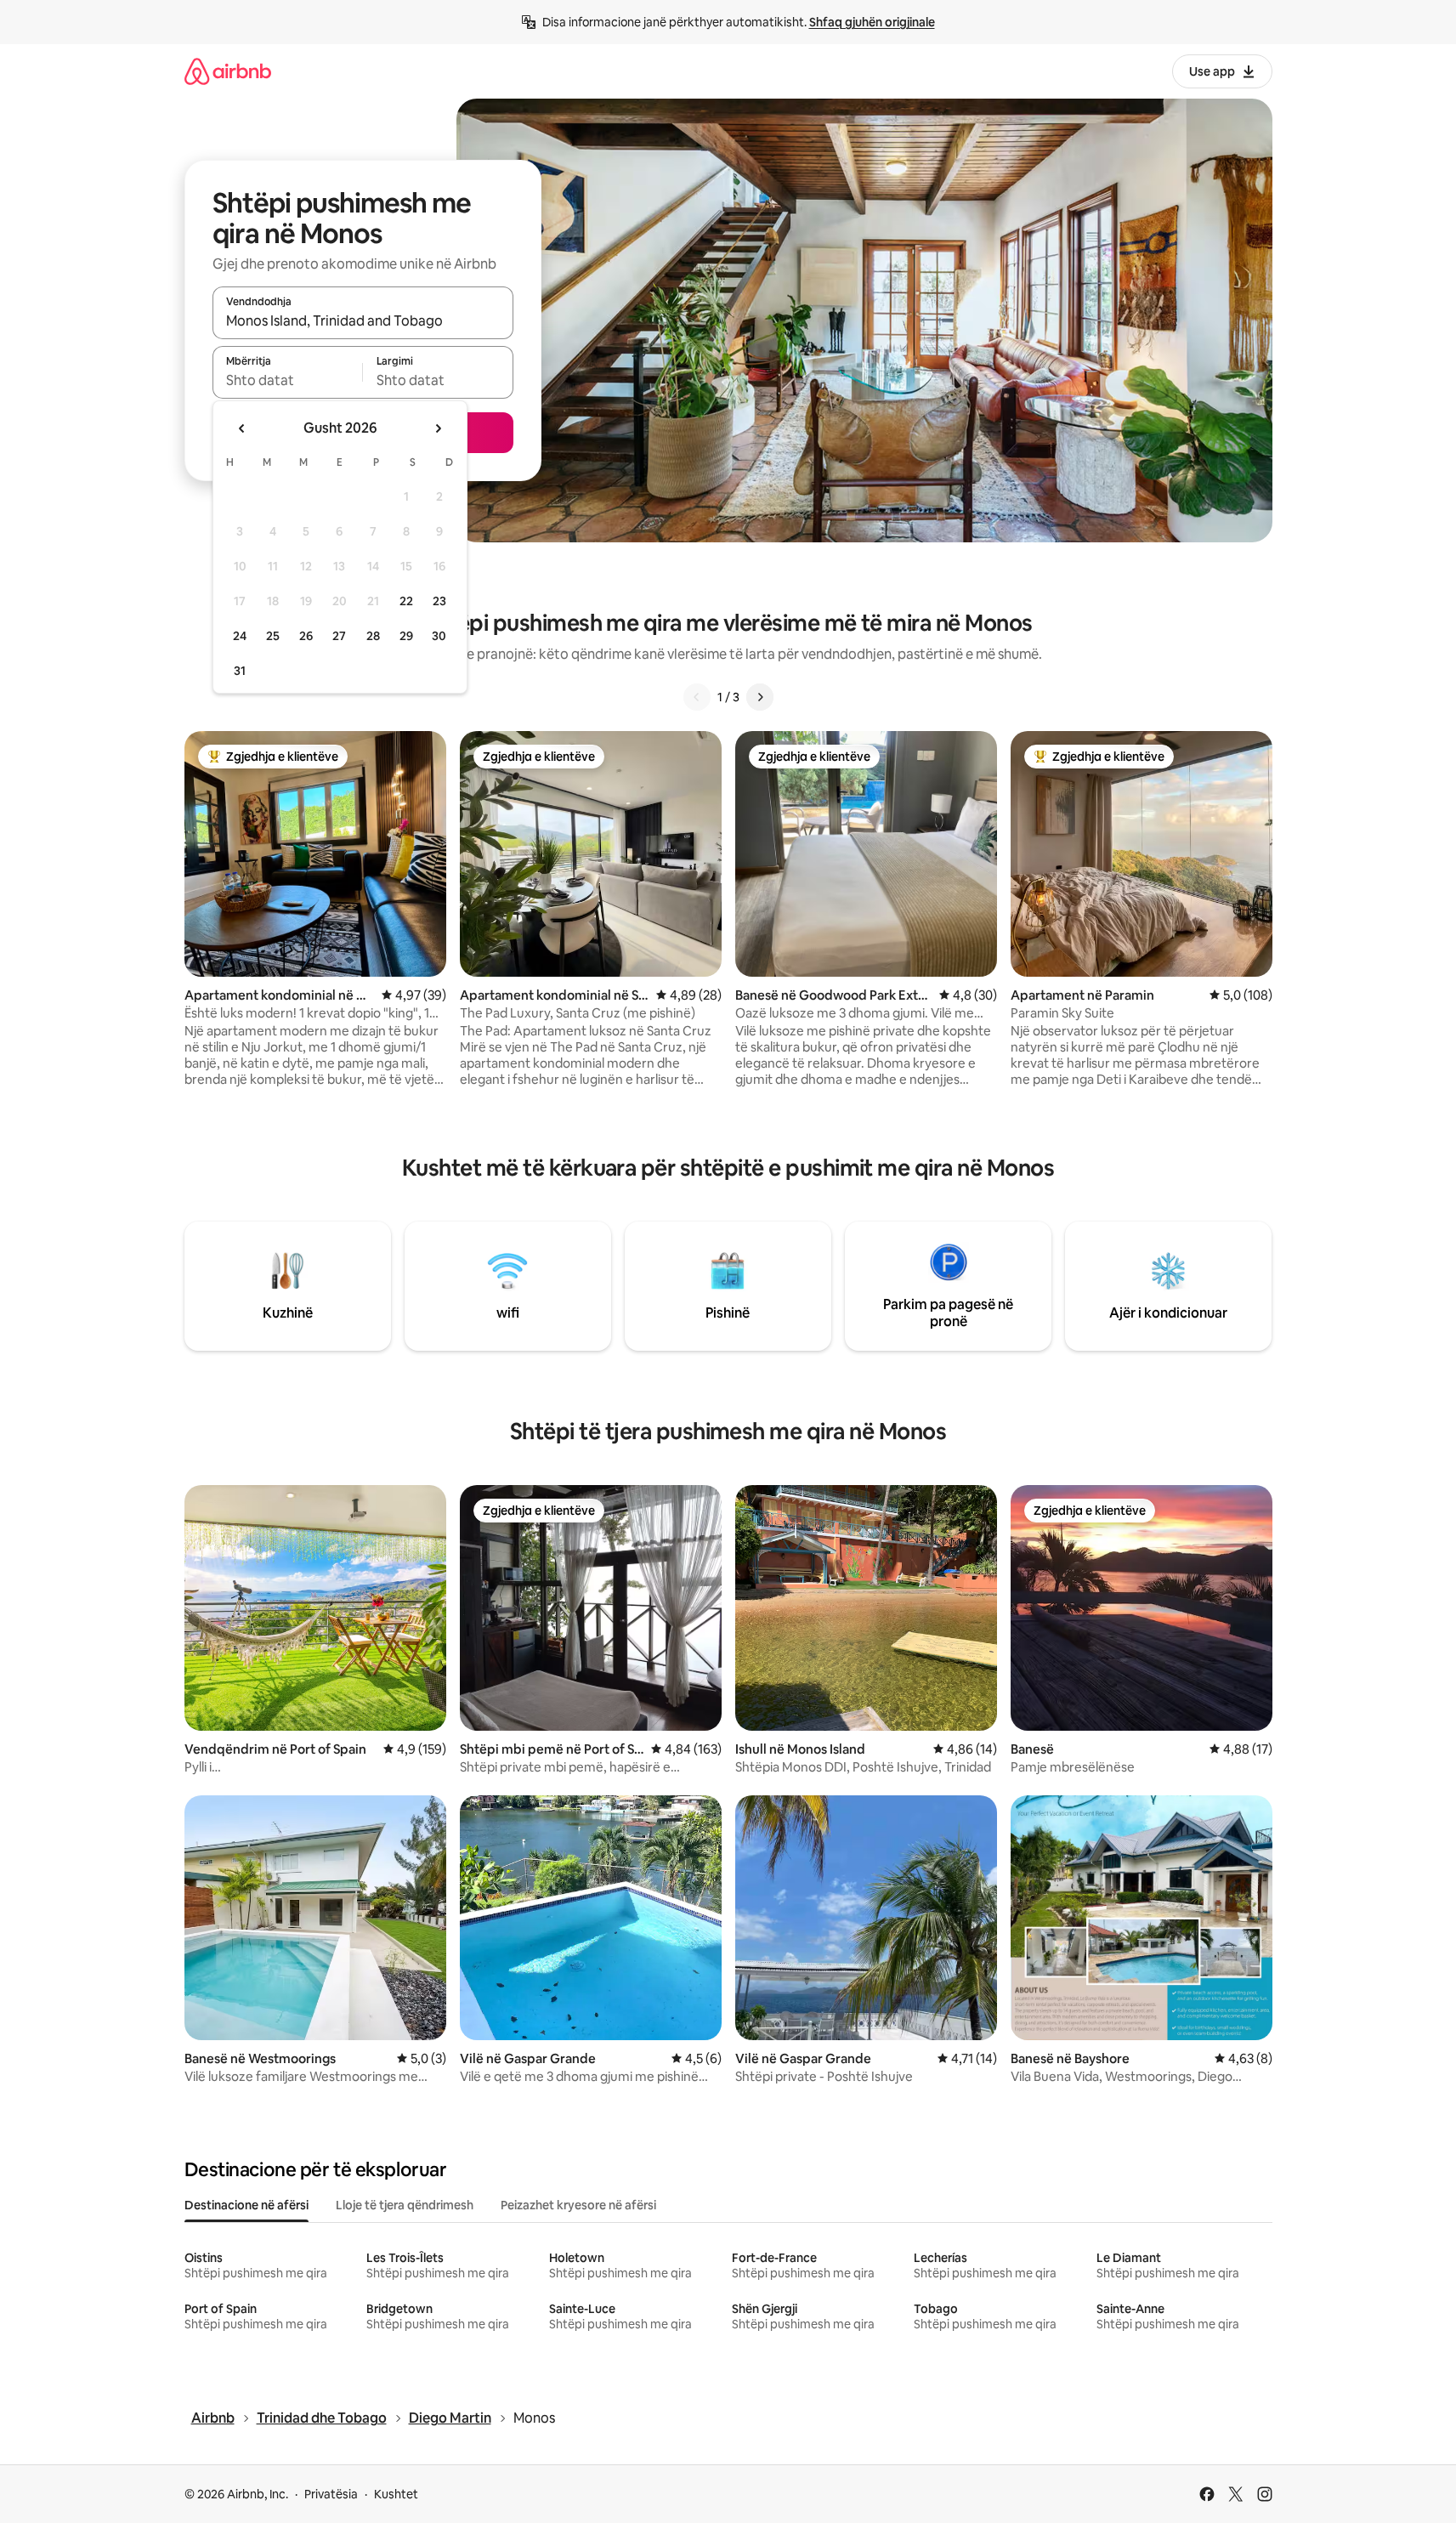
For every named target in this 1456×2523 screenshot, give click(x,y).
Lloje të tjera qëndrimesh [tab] (405, 2205)
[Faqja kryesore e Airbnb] (228, 71)
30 (439, 636)
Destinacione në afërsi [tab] (246, 2205)
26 (306, 636)
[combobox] (363, 320)
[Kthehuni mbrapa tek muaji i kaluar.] (242, 428)
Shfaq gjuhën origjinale (872, 22)
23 (439, 601)
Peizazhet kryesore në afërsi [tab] (578, 2205)
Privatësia (331, 2494)
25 (273, 636)
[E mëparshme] (697, 697)
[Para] (760, 697)
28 (373, 636)
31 (240, 671)
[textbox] (288, 380)
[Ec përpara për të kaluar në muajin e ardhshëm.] (438, 428)
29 (406, 636)
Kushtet (396, 2494)
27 (339, 636)
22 (406, 601)
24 (240, 636)
